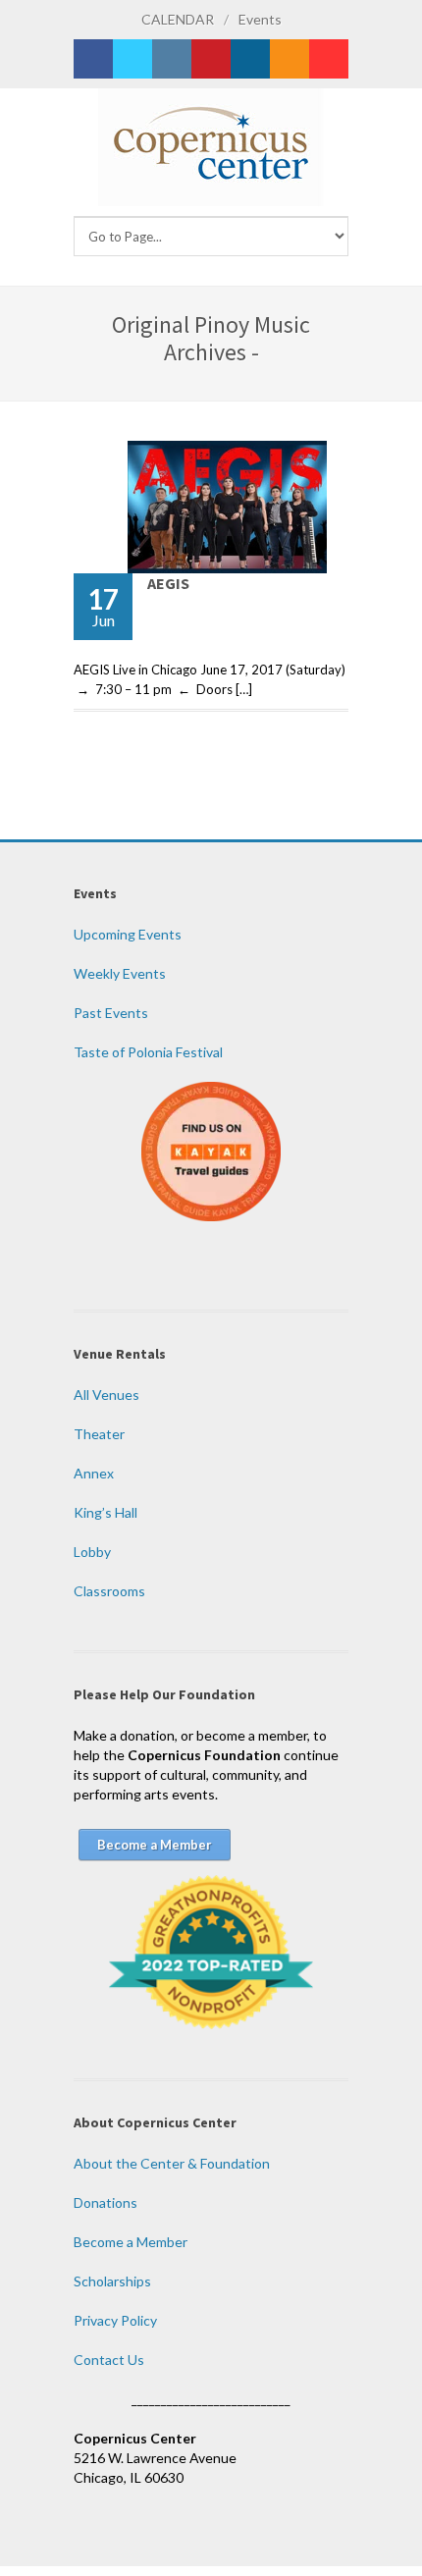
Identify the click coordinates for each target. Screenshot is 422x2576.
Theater (99, 1434)
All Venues (106, 1395)
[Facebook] (93, 59)
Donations (105, 2202)
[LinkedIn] (250, 59)
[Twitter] (132, 59)
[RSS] (290, 59)
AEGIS (168, 583)
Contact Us (109, 2360)
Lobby (92, 1552)
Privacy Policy (115, 2320)
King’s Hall (105, 1512)
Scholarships (112, 2281)
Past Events (111, 1013)
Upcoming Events (128, 934)
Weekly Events (120, 973)
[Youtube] (329, 59)
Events (260, 19)
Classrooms (109, 1591)
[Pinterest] (211, 59)
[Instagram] (172, 59)
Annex (94, 1473)
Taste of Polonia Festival (148, 1052)
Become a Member (131, 2242)
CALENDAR (178, 19)
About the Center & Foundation (172, 2163)
